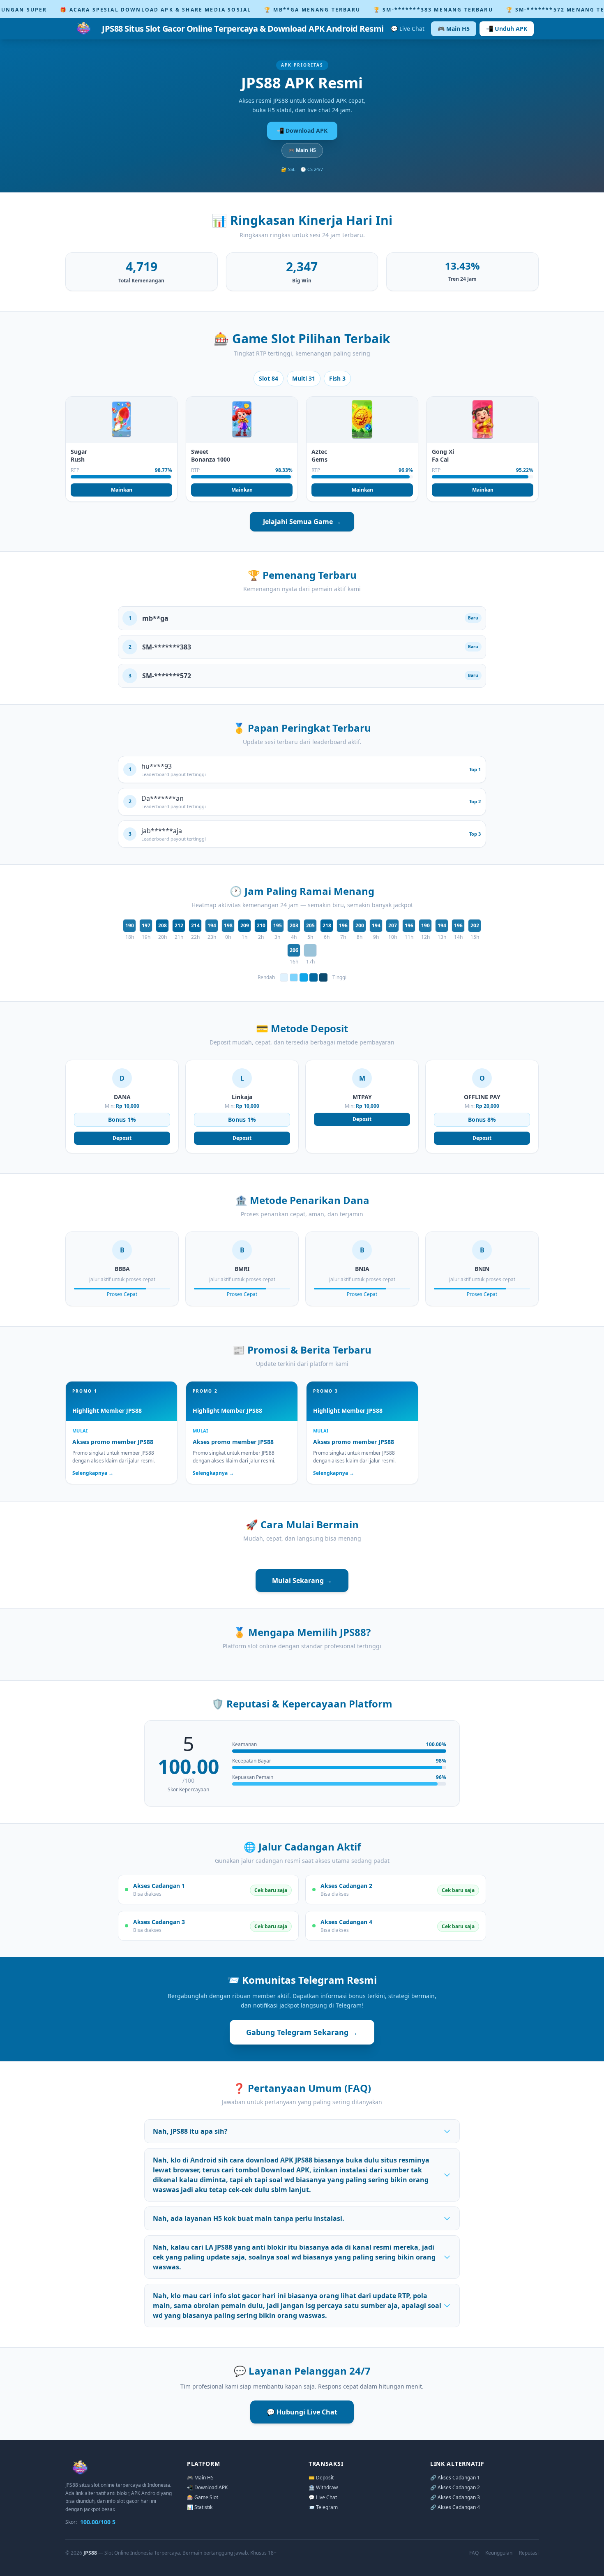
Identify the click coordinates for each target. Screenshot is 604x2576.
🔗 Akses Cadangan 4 (455, 2507)
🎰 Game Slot (203, 2497)
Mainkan (122, 490)
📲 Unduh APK (507, 29)
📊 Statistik (200, 2507)
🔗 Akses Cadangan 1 (455, 2478)
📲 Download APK (302, 131)
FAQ (474, 2553)
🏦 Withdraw (323, 2487)
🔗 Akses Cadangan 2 (455, 2487)
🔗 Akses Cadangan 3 (455, 2497)
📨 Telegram (323, 2507)
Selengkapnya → (93, 1473)
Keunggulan (499, 2553)
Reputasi (529, 2553)
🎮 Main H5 (454, 29)
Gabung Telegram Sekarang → (302, 2032)
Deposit (122, 1138)
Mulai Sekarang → (302, 1580)
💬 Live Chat (408, 29)
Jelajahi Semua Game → (302, 522)
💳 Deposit (321, 2478)
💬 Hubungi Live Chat (302, 2412)
